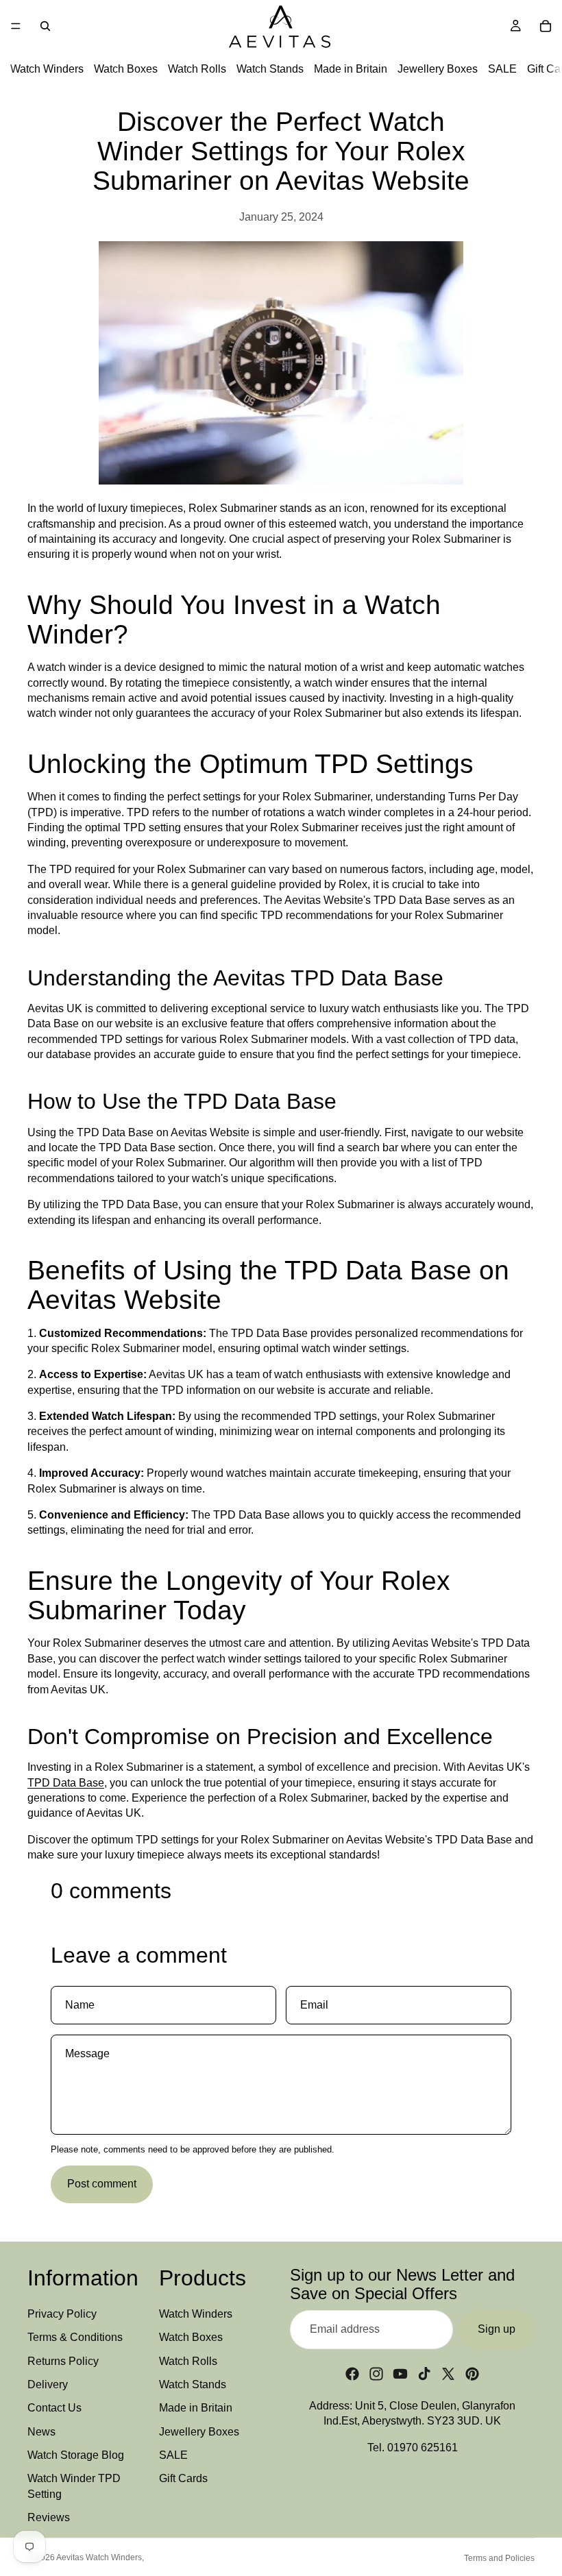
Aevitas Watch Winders (99, 2557)
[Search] (45, 26)
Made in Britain (351, 69)
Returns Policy (63, 2360)
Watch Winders (47, 69)
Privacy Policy (62, 2313)
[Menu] (16, 26)
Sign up (497, 2329)
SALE (502, 69)
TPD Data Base (66, 1783)
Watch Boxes (126, 69)
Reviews (49, 2517)
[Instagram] (376, 2373)
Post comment (102, 2184)
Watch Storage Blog (76, 2455)
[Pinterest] (472, 2373)
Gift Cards (183, 2478)
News (41, 2431)
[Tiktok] (424, 2373)
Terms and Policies (499, 2558)
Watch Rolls (197, 69)
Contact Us (54, 2408)
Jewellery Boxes (438, 69)
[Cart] (546, 26)
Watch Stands (270, 69)
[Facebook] (352, 2373)
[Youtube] (400, 2373)
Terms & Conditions (75, 2337)
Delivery (48, 2384)
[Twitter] (448, 2373)
